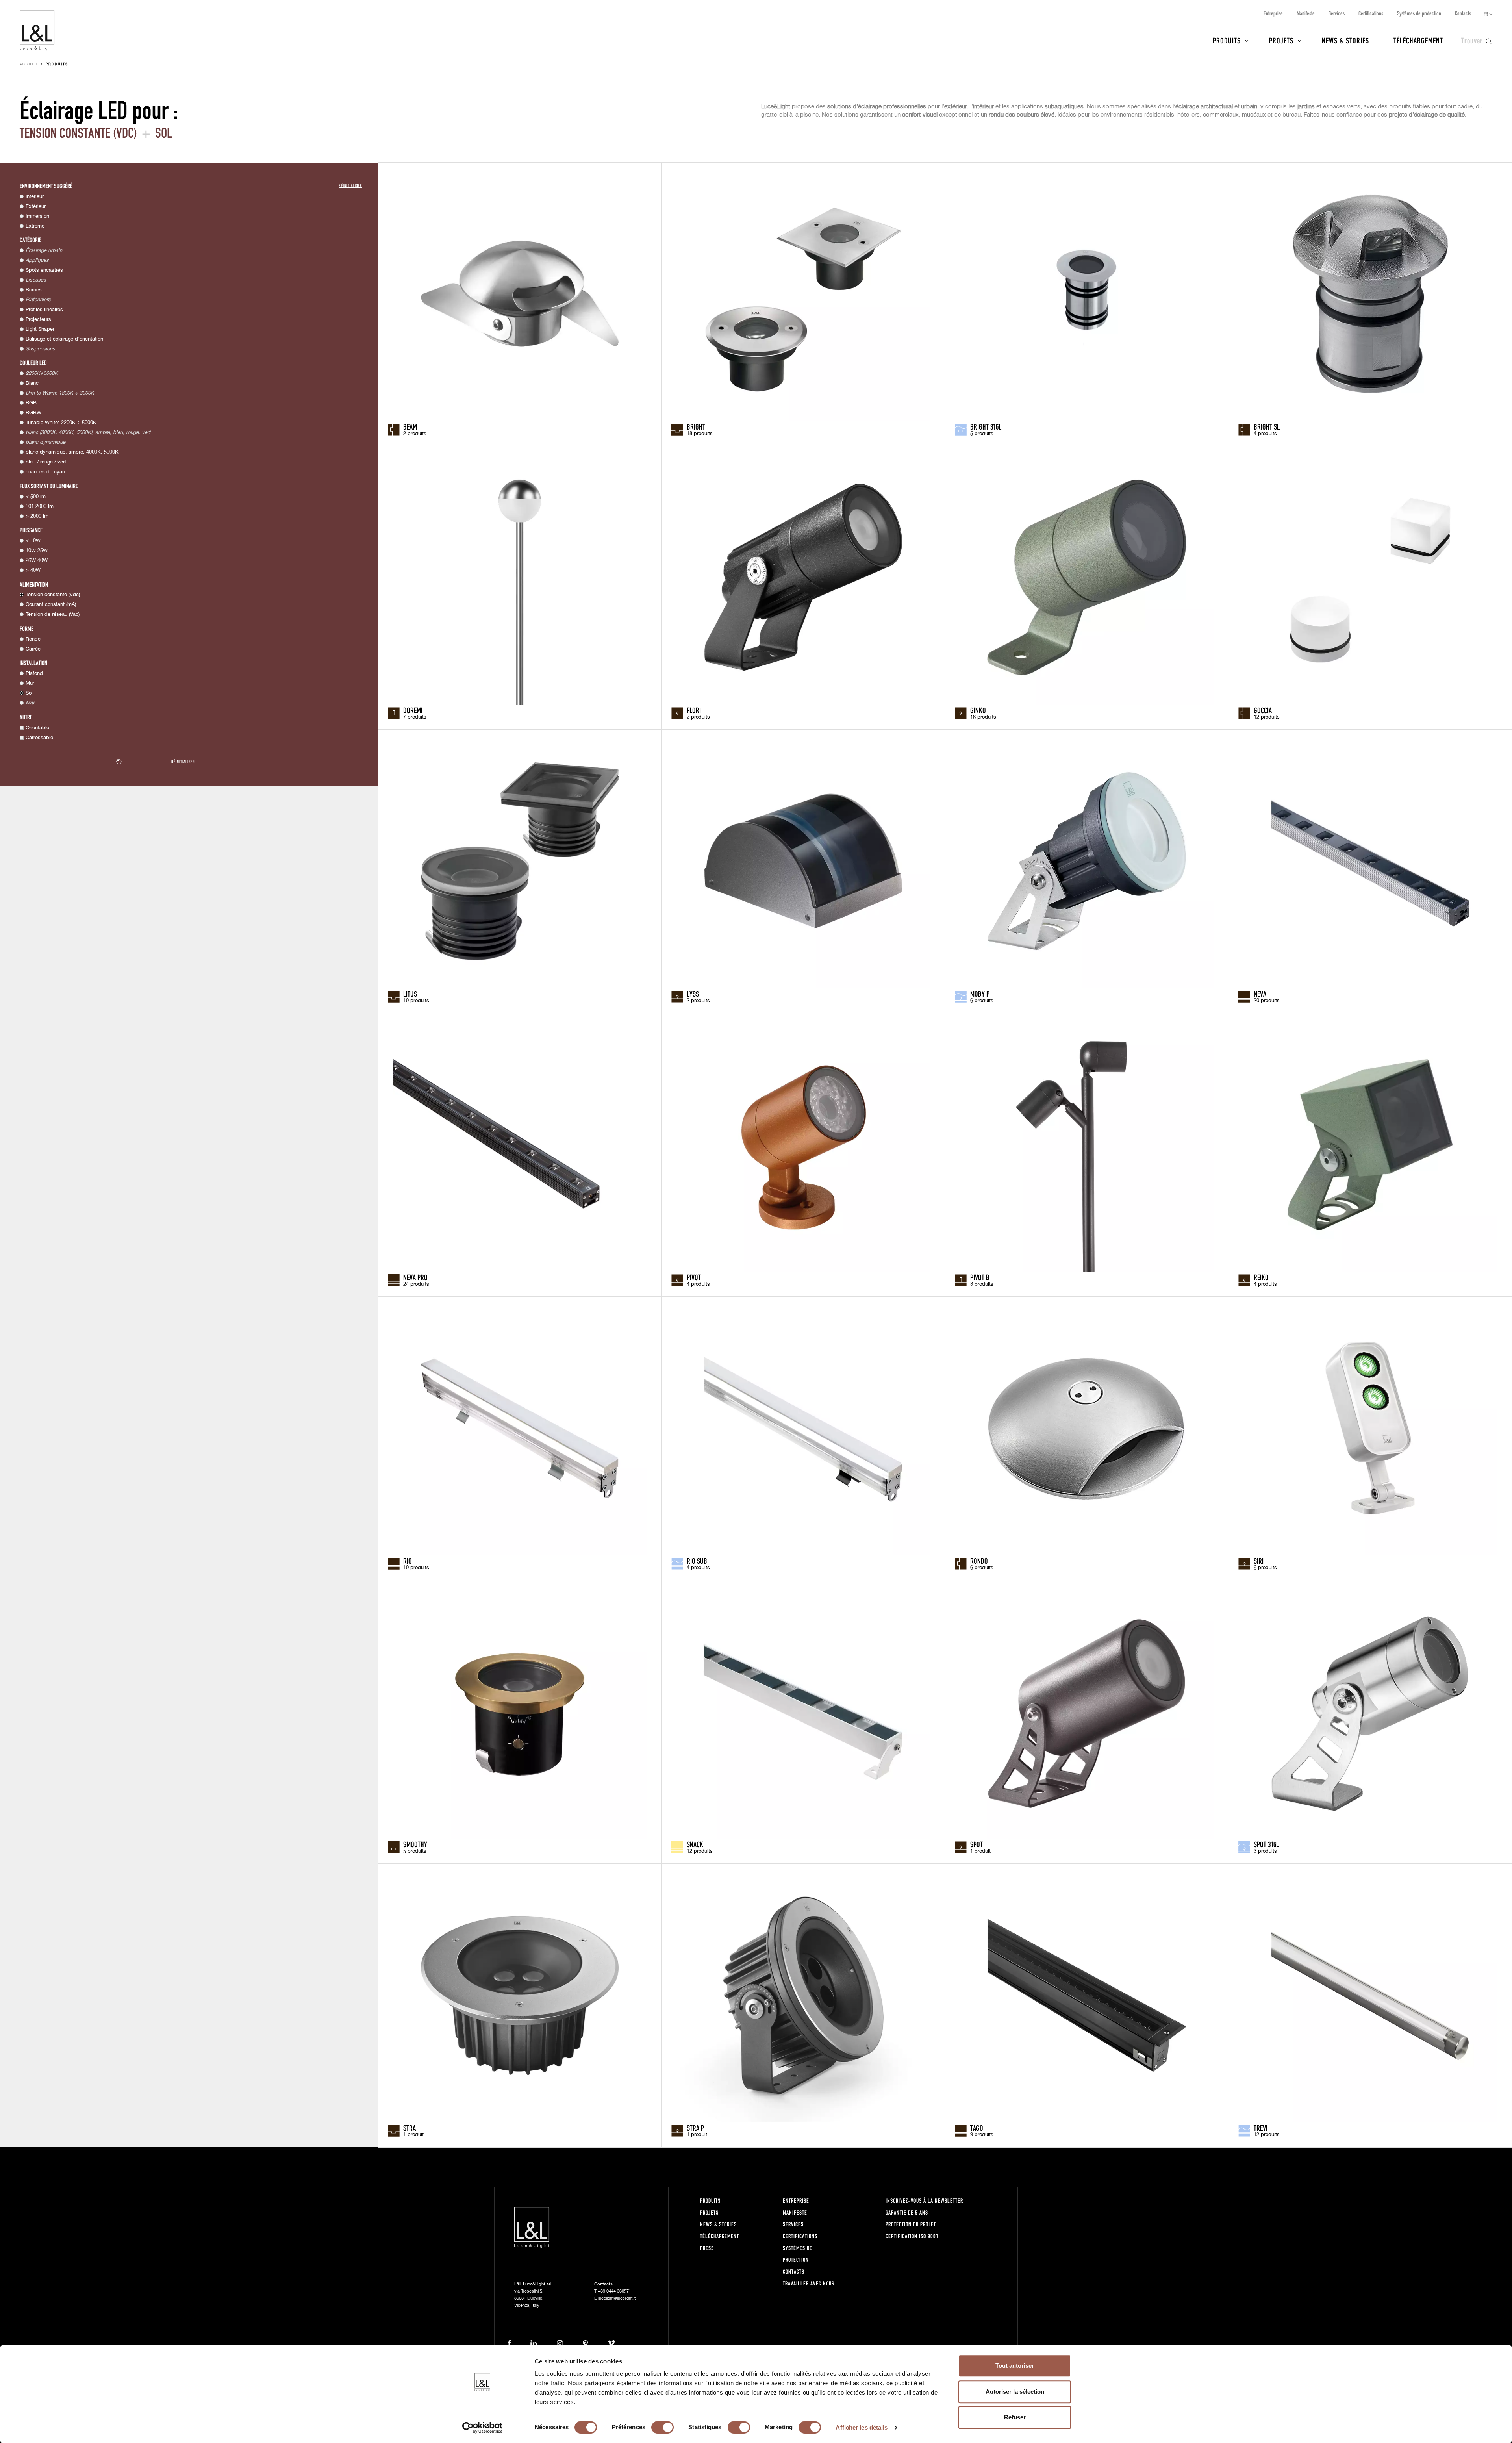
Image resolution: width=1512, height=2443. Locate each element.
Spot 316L (1266, 1844)
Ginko (978, 710)
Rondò (979, 1561)
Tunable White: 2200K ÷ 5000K (61, 423)
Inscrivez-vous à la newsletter (924, 2201)
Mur (30, 683)
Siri (1259, 1561)
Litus (410, 994)
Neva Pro (415, 1277)
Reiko (1261, 1277)
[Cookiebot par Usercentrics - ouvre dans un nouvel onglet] (483, 2428)
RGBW (33, 413)
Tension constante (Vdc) (53, 595)
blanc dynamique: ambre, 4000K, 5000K (72, 452)
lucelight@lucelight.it (617, 2298)
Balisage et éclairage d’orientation (64, 339)
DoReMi (413, 710)
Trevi (1261, 2128)
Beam (410, 426)
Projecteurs (38, 320)
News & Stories (1345, 40)
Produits (1227, 40)
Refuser (1015, 2417)
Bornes (34, 290)
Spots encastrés (44, 270)
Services (1337, 13)
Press (707, 2248)
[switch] (662, 2427)
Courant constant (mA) (51, 605)
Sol (29, 693)
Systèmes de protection (1419, 13)
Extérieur (36, 207)
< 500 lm (36, 497)
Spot (976, 1844)
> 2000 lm (37, 516)
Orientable (37, 728)
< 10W (33, 541)
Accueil (29, 65)
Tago (977, 2128)
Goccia (1263, 710)
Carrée (33, 649)
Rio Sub (697, 1561)
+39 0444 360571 (614, 2291)
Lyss (693, 994)
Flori (694, 710)
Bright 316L (986, 426)
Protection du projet (911, 2224)
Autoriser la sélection (1015, 2392)
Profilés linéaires (44, 310)
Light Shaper (40, 329)
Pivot (694, 1277)
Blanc (32, 383)
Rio (408, 1561)
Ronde (33, 639)
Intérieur (35, 197)
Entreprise (1273, 13)
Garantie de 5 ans (907, 2212)
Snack (695, 1844)
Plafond (34, 674)
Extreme (35, 226)
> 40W (33, 570)
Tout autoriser (1015, 2366)
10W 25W (37, 551)
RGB (31, 403)
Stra (409, 2128)
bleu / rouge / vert (46, 462)
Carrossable (39, 738)
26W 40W (37, 561)
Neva (1260, 994)
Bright (696, 426)
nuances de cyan (45, 472)
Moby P (980, 994)
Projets (1281, 40)
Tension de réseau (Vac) (53, 614)
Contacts (1463, 13)
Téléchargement (1418, 40)
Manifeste (1306, 13)
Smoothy (415, 1844)
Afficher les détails (862, 2427)
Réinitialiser (350, 185)
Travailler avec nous (809, 2283)
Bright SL (1267, 426)
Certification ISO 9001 (912, 2236)
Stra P (695, 2128)
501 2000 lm (40, 507)
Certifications (1371, 13)
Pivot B (980, 1277)
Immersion (37, 216)
